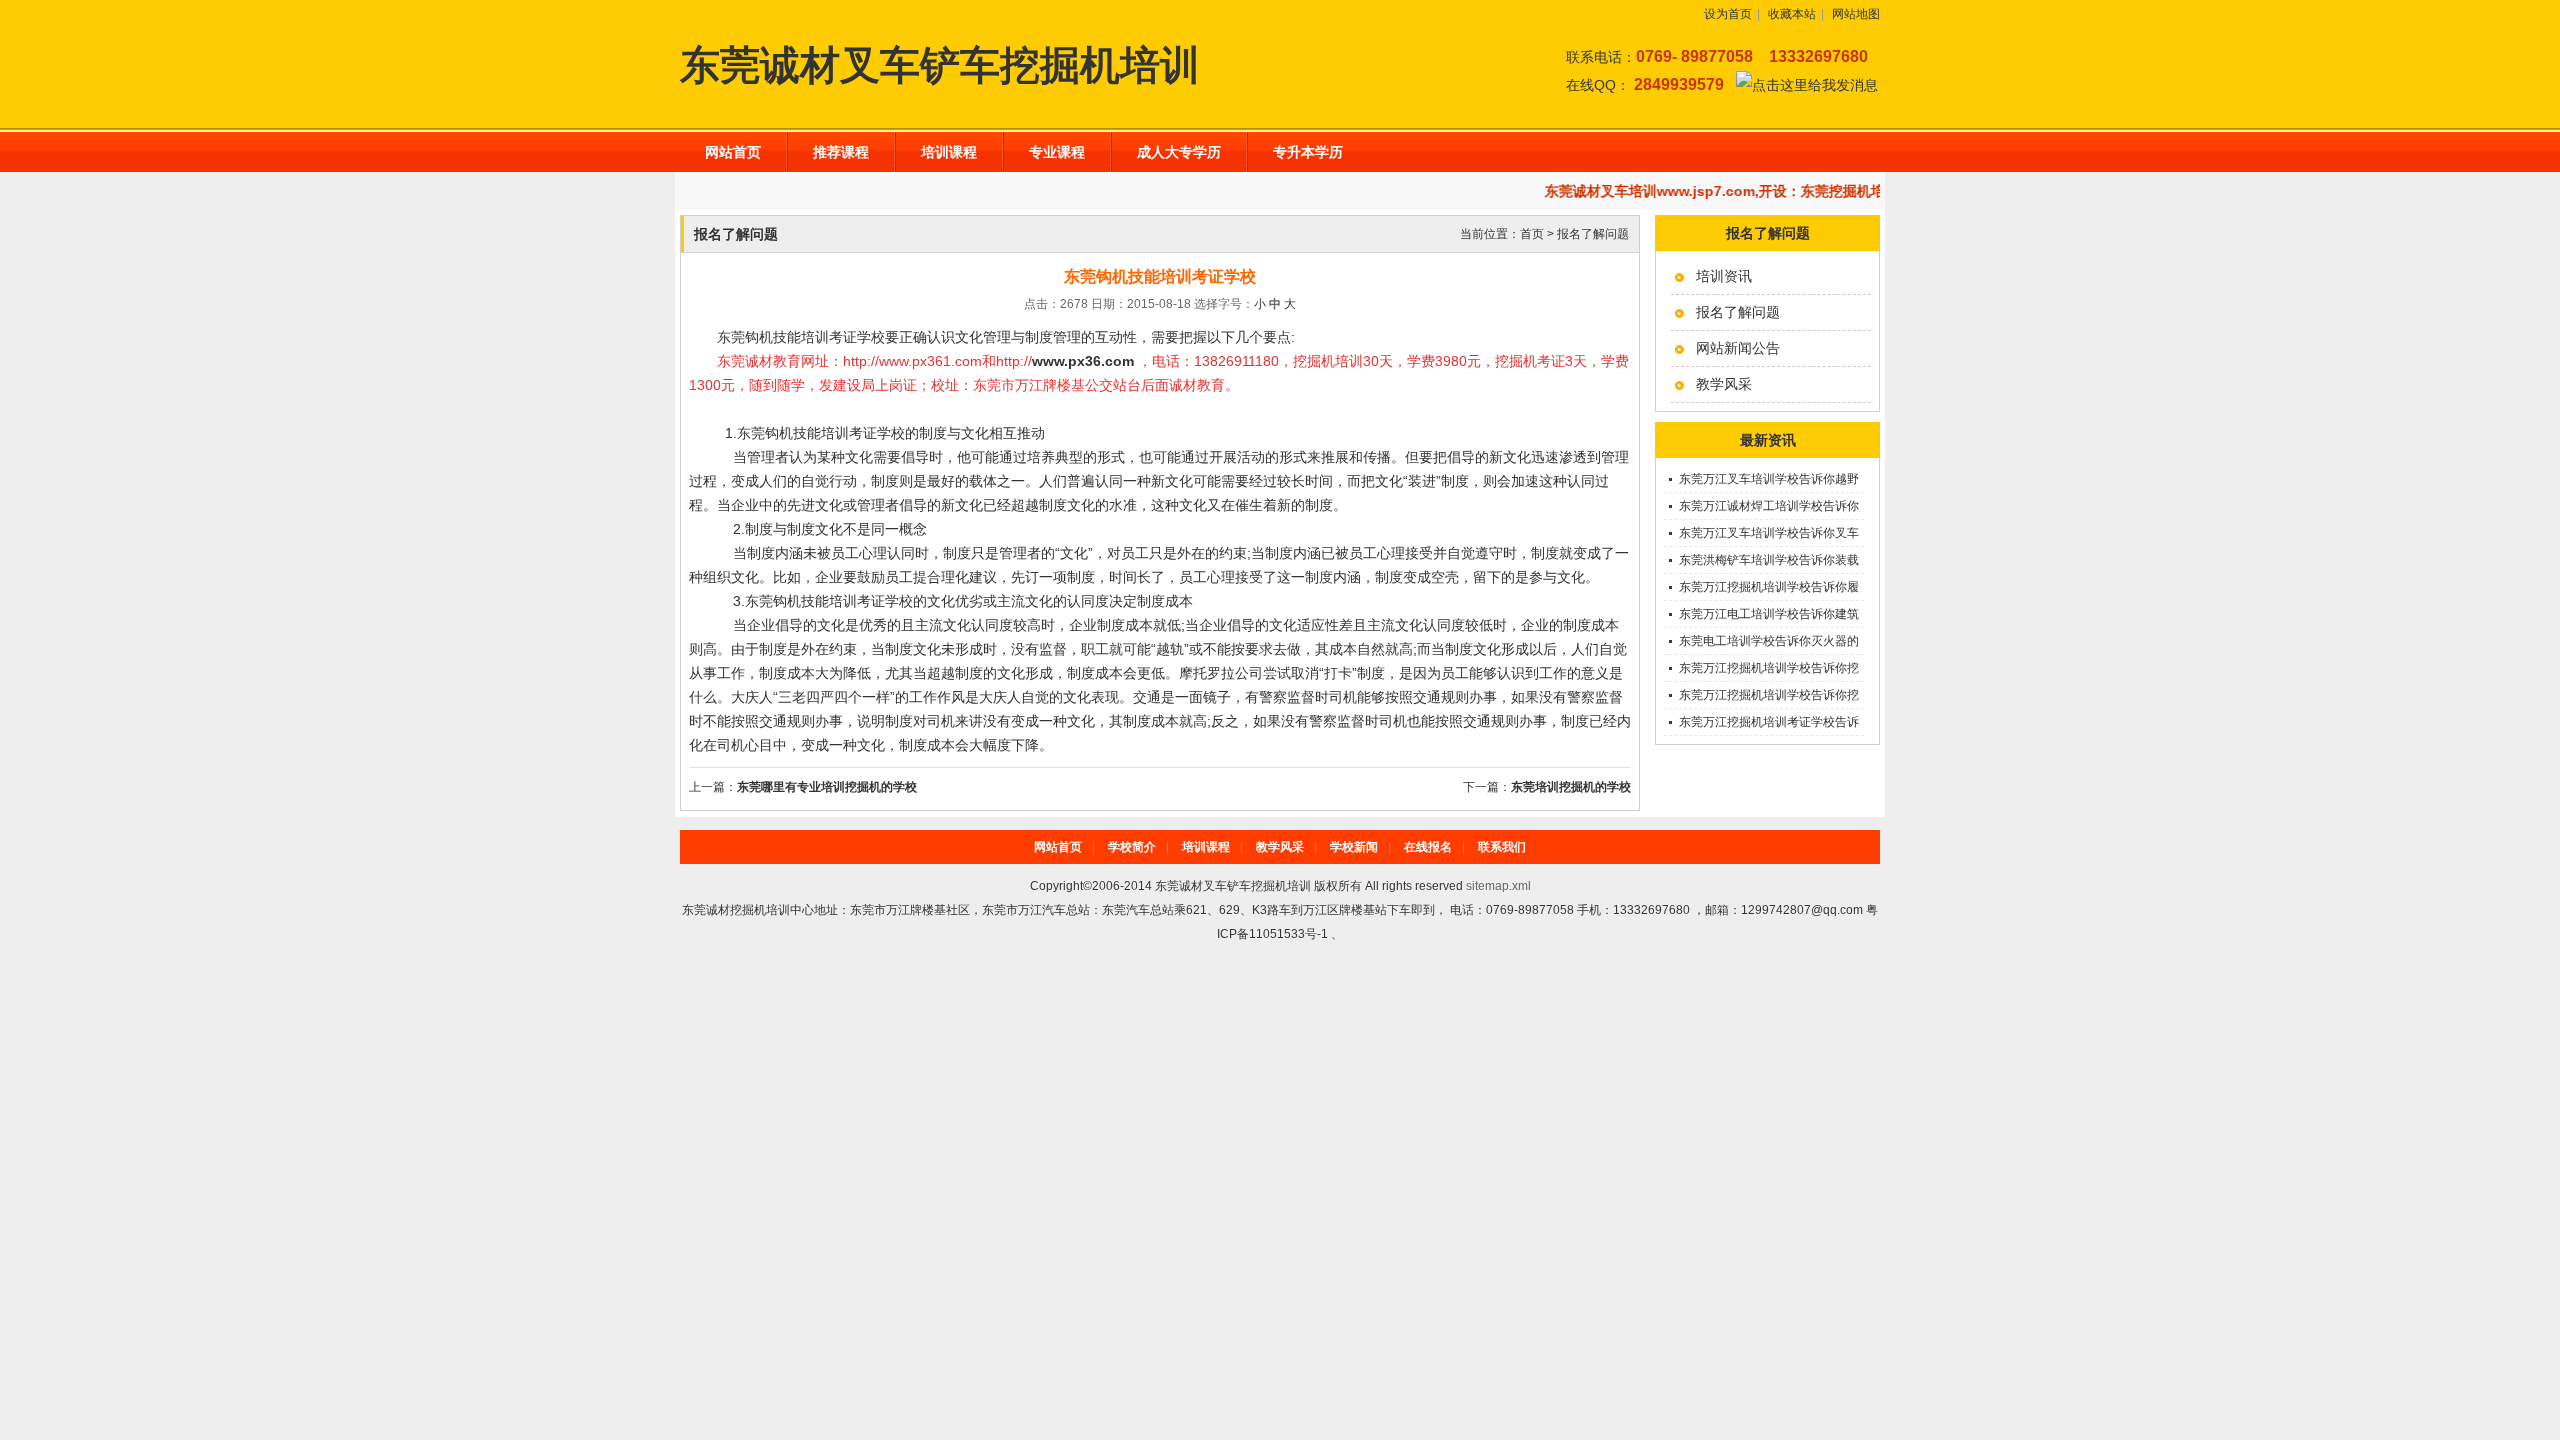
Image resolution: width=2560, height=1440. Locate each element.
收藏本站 (1792, 14)
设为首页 (1728, 14)
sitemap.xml (1498, 886)
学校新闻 (1354, 847)
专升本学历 (1308, 152)
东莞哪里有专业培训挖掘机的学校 (827, 787)
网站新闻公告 (1738, 348)
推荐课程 (841, 152)
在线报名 (1428, 847)
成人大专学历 (1179, 152)
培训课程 (949, 152)
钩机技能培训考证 (829, 601)
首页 (1532, 234)
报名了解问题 (1738, 312)
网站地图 (1856, 14)
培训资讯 (1724, 276)
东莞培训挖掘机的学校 (1571, 787)
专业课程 (1057, 152)
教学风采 (1724, 384)
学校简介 (1132, 847)
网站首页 (733, 152)
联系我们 (1502, 847)
